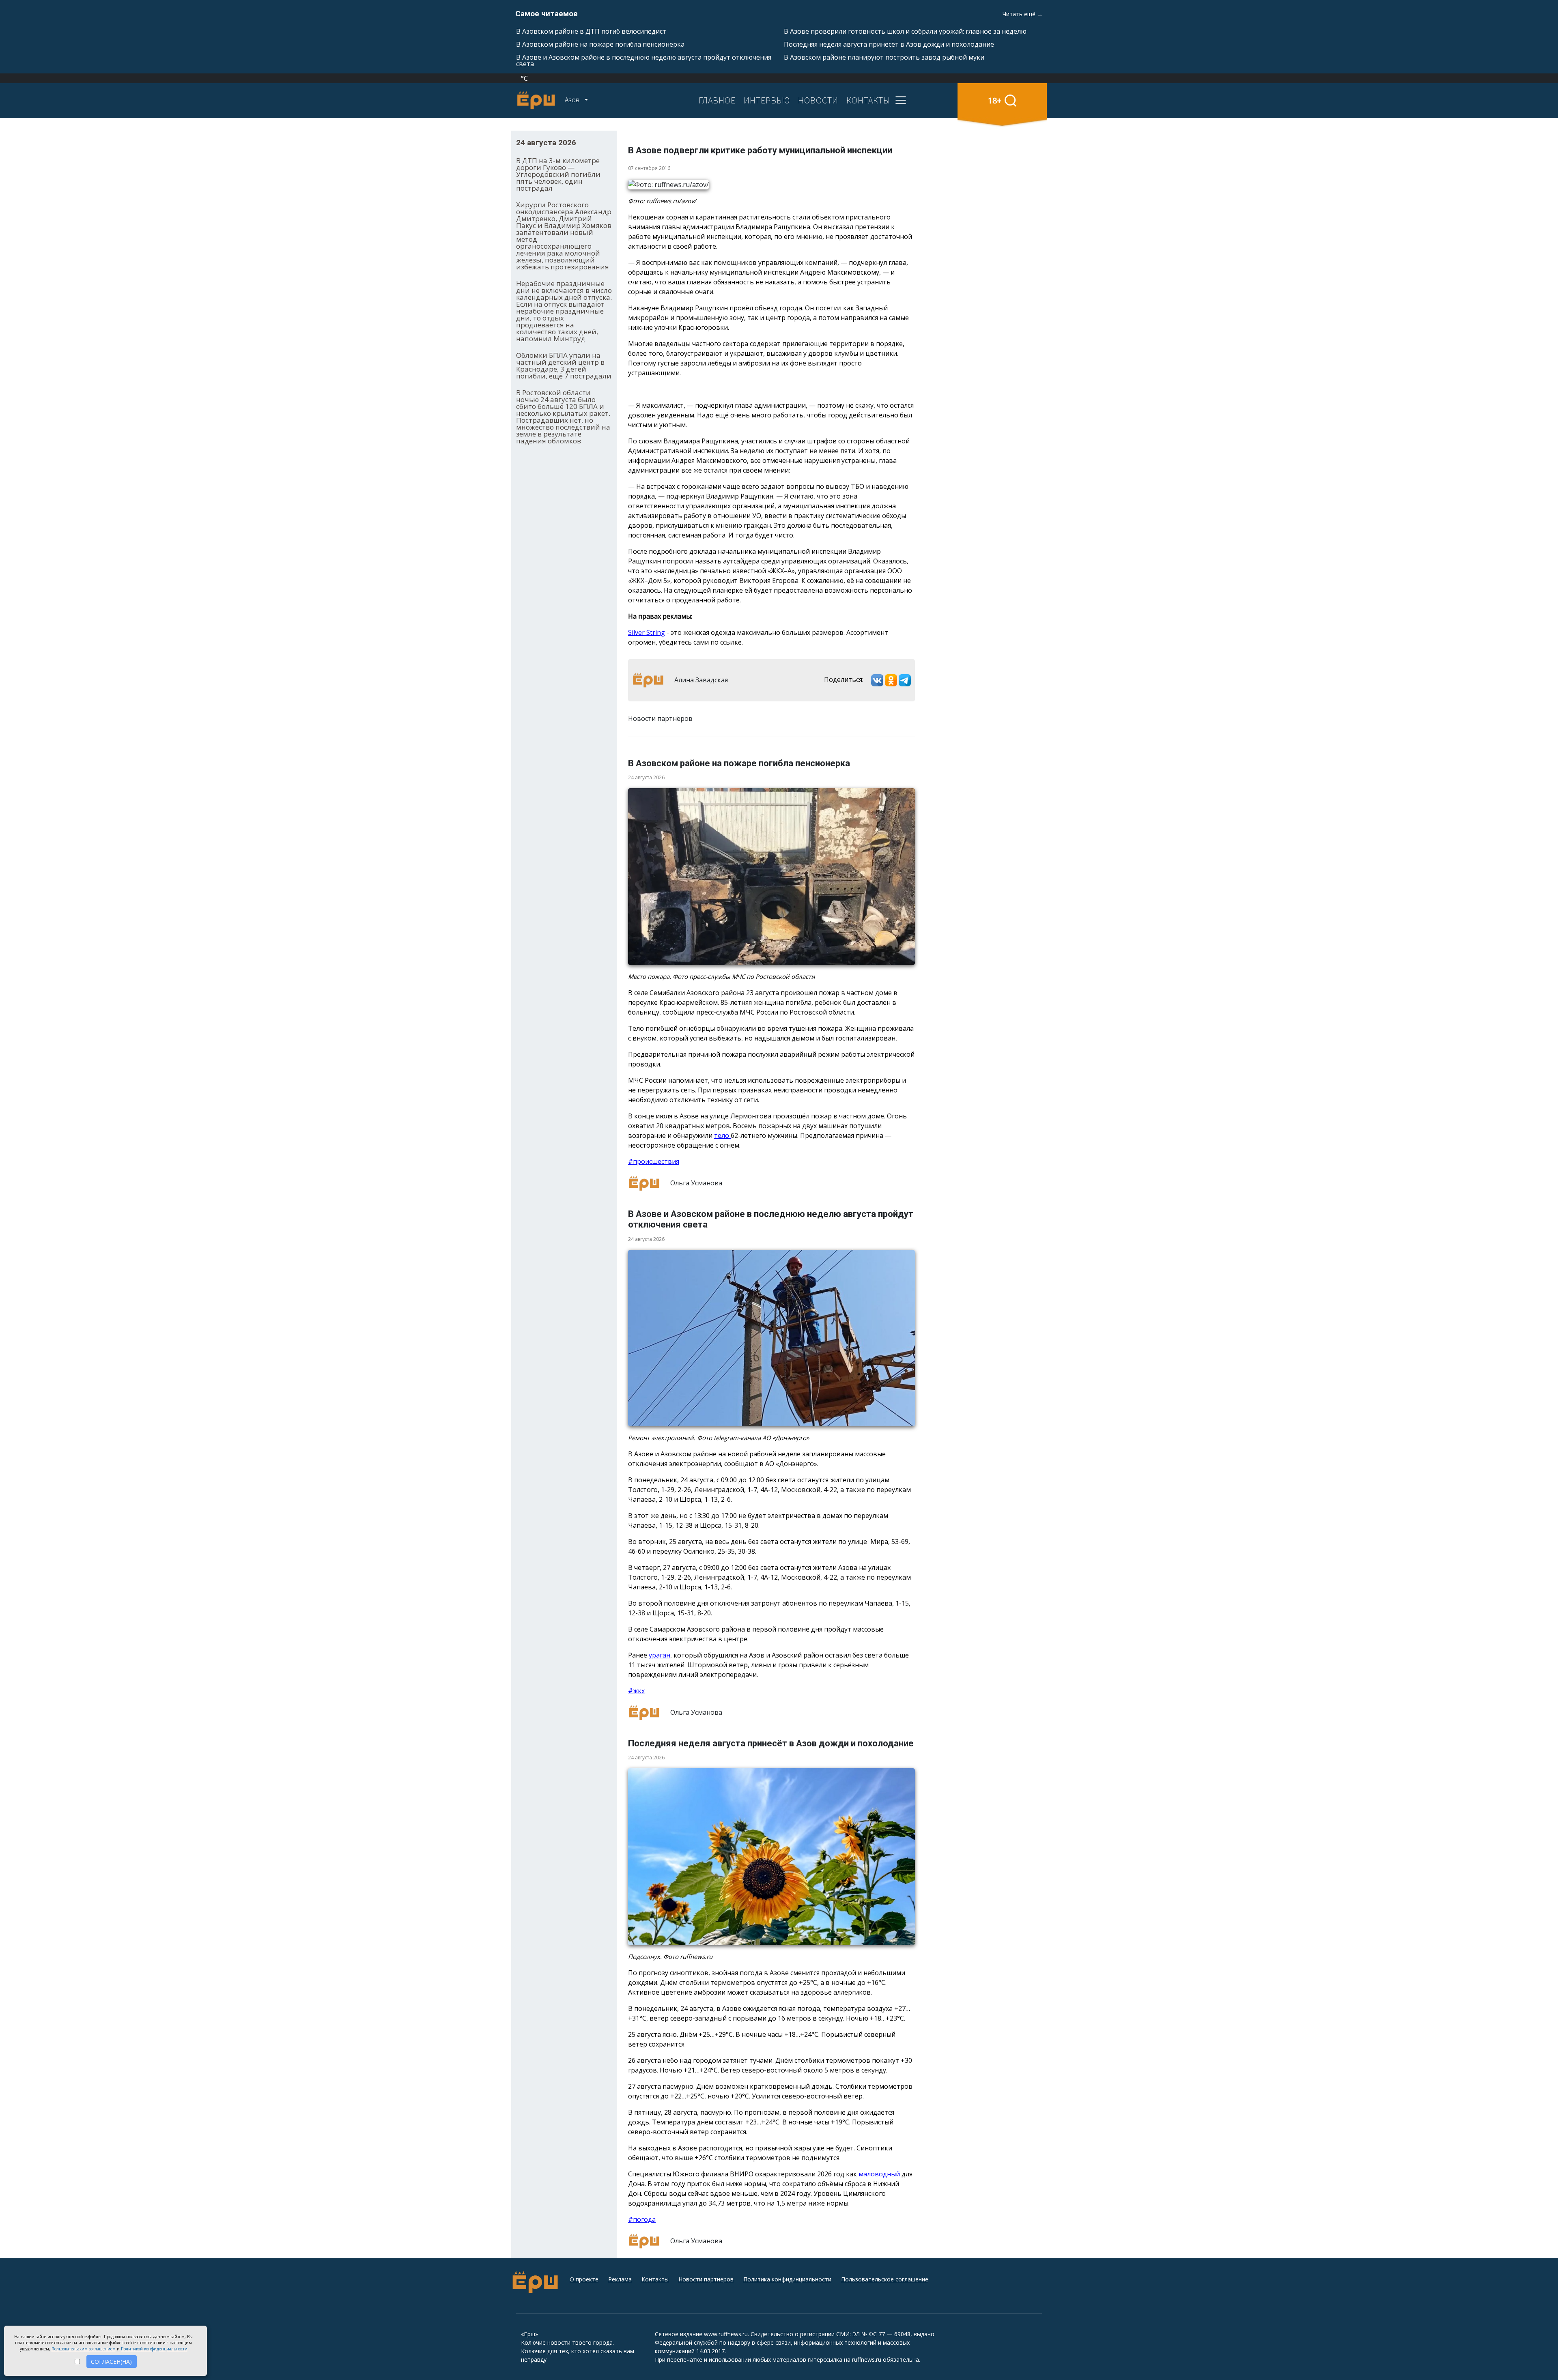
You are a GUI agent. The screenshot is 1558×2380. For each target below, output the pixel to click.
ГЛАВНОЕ (717, 100)
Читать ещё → (1023, 14)
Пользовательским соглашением (84, 2349)
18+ (995, 100)
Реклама (620, 2279)
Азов (573, 100)
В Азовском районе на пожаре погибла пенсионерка (600, 44)
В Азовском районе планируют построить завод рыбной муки (884, 57)
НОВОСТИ (818, 100)
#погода (642, 2219)
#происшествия (654, 1161)
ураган (660, 1655)
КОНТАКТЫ (868, 100)
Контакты (655, 2279)
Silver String (647, 632)
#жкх (636, 1691)
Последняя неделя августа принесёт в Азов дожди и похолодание (889, 44)
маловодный (880, 2174)
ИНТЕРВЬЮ (767, 100)
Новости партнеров (706, 2279)
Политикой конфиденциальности (154, 2349)
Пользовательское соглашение (885, 2279)
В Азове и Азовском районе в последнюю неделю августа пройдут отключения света (644, 60)
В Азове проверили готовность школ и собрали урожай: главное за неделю (905, 31)
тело (722, 1135)
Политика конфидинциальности (787, 2279)
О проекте (584, 2279)
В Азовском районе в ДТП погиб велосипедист (591, 31)
